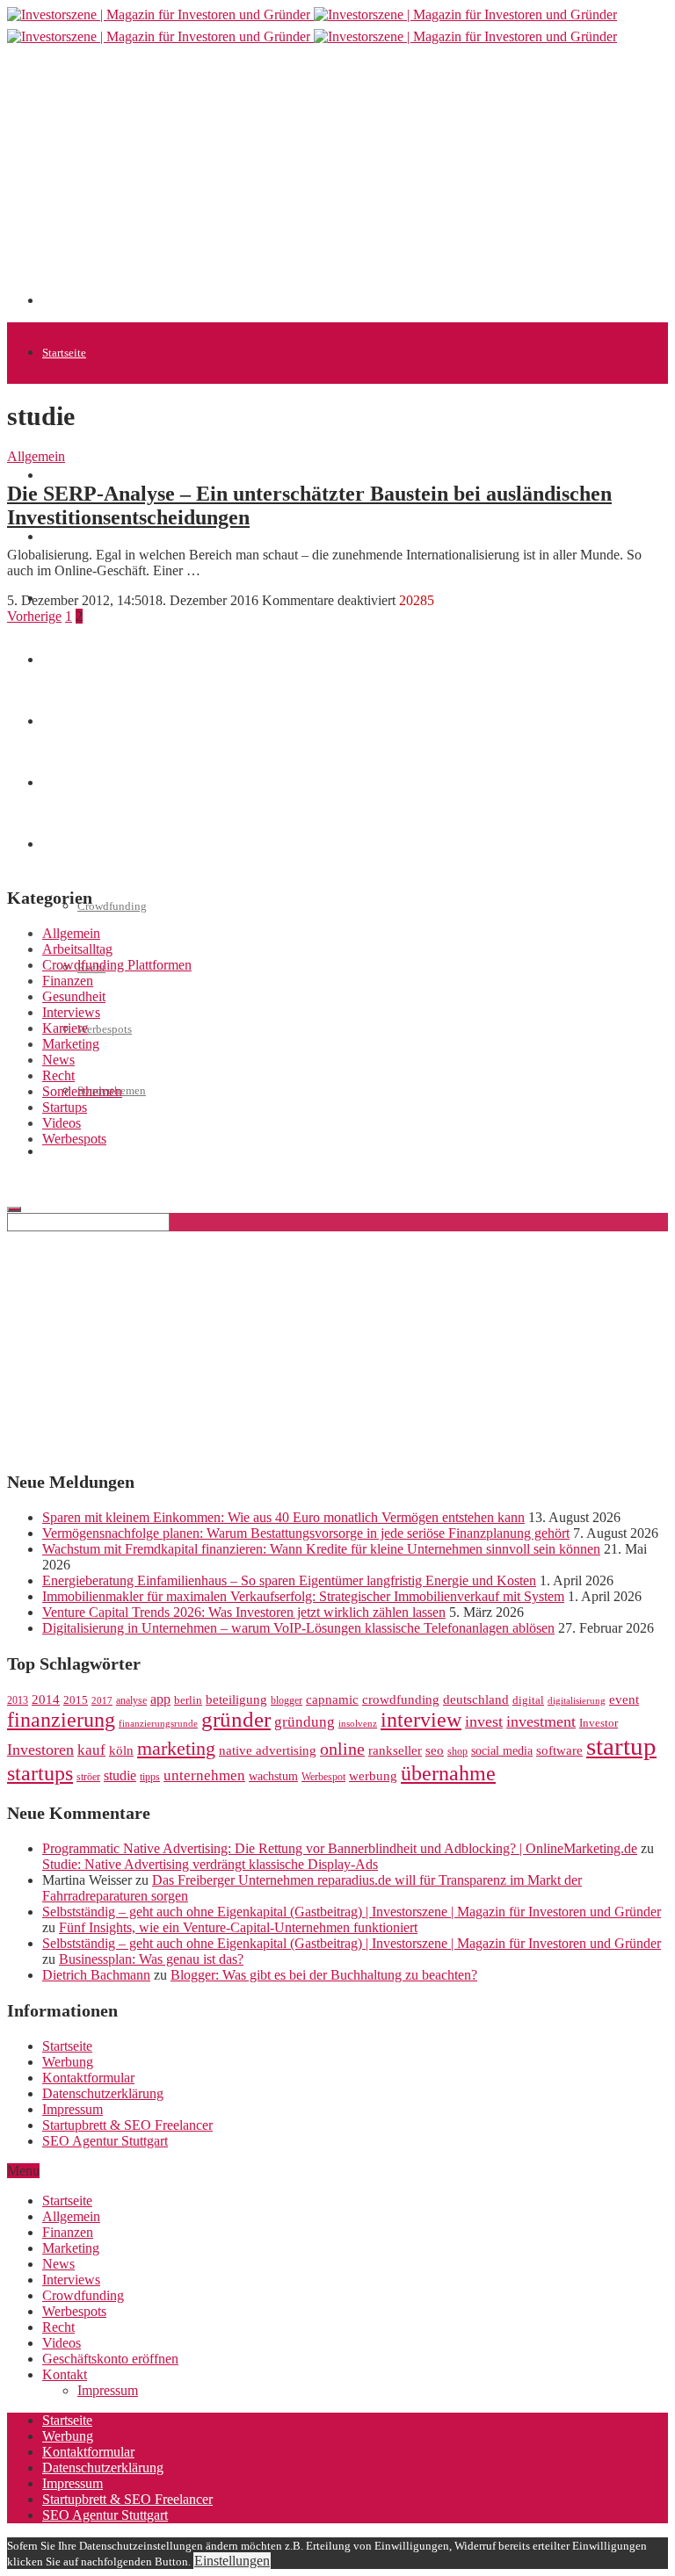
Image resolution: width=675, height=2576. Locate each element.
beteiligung (236, 1699)
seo (435, 1750)
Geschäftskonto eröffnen (100, 1152)
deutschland (476, 1699)
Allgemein (36, 456)
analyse (131, 1700)
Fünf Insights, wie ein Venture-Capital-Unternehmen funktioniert (238, 1927)
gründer (236, 1719)
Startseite (64, 353)
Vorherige (34, 616)
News (55, 537)
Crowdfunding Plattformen (117, 965)
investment (541, 1721)
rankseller (395, 1750)
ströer (88, 1777)
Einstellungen (232, 2561)
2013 (18, 1700)
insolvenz (358, 1724)
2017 (102, 1701)
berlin (188, 1700)
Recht (58, 1075)
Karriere (65, 1028)
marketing (176, 1749)
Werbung (68, 2062)
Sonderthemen (82, 1091)
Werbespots (105, 1029)
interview (421, 1719)
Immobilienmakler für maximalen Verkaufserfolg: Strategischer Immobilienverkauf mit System (303, 1596)
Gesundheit (74, 996)
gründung (305, 1722)
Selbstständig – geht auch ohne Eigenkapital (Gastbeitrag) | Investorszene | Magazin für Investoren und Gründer (352, 1912)
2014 (46, 1699)
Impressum (73, 2109)
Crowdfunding (112, 906)
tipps (150, 1777)
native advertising (268, 1750)
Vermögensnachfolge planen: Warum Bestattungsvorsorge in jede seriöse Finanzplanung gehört (306, 1533)
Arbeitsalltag (77, 949)
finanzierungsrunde (158, 1724)
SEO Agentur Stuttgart (105, 2141)
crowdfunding (401, 1699)
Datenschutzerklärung (103, 2093)
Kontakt (65, 2374)
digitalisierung (577, 1701)
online (342, 1749)
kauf (91, 1750)
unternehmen (204, 1775)
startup (621, 1746)
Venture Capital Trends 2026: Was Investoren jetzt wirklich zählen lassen (244, 1612)
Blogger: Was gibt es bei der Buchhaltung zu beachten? (324, 1975)
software (559, 1750)
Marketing (71, 1044)
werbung (373, 1775)
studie (120, 1775)
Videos (62, 1123)
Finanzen (68, 981)
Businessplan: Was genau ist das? (151, 1959)
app (160, 1699)
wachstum (273, 1776)
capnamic (332, 1699)
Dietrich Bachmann (96, 1975)
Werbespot (323, 1777)
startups (40, 1773)
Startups (62, 476)
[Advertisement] (359, 182)
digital (528, 1700)
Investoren (40, 1750)
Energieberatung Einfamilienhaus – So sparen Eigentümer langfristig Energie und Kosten (289, 1580)
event (624, 1699)
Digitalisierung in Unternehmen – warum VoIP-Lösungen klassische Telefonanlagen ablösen (298, 1628)
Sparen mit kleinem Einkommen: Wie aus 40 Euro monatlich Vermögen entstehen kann (283, 1517)
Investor (599, 1723)
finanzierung (61, 1720)
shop (457, 1751)
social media (502, 1751)
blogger (287, 1700)
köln (121, 1750)
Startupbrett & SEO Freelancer (127, 2125)
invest (484, 1721)
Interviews (71, 1012)
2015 (76, 1700)
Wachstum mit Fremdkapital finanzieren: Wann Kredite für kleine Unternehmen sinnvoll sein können (321, 1549)
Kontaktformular (88, 2078)
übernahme (448, 1773)
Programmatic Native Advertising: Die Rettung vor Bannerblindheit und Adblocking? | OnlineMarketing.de (340, 1848)
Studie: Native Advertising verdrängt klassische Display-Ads (210, 1864)
